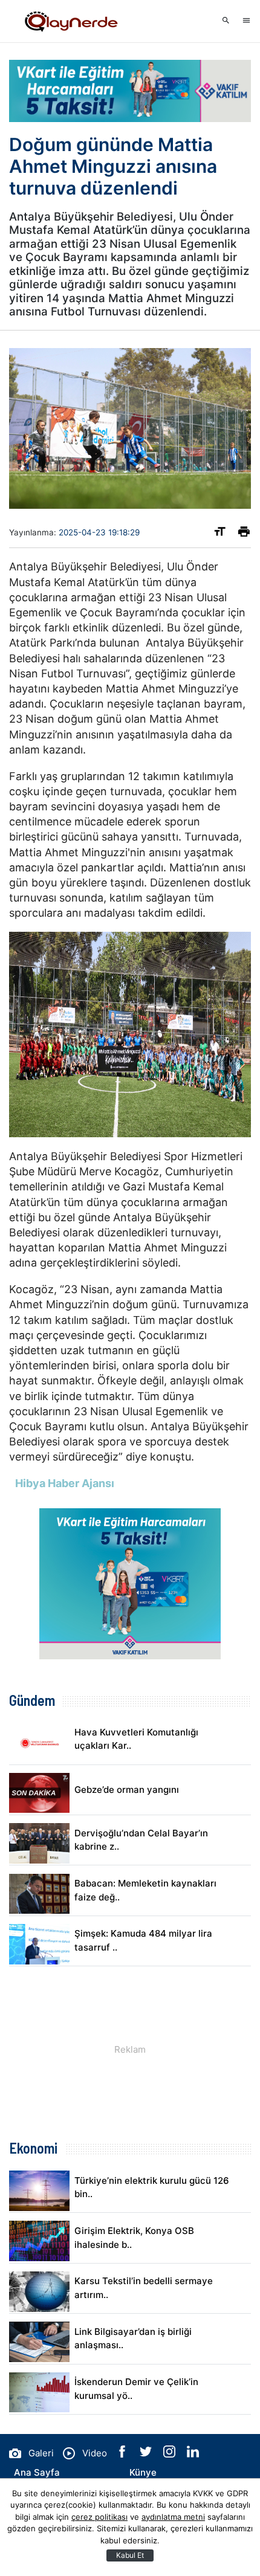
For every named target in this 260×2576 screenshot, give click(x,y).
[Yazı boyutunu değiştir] (220, 534)
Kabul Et (130, 2555)
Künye (143, 2472)
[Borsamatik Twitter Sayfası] (147, 2454)
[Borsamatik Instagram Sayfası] (171, 2454)
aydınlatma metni (173, 2517)
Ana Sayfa (37, 2472)
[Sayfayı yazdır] (244, 534)
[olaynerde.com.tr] (70, 21)
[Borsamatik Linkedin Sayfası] (193, 2454)
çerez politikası (99, 2517)
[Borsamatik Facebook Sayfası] (123, 2454)
